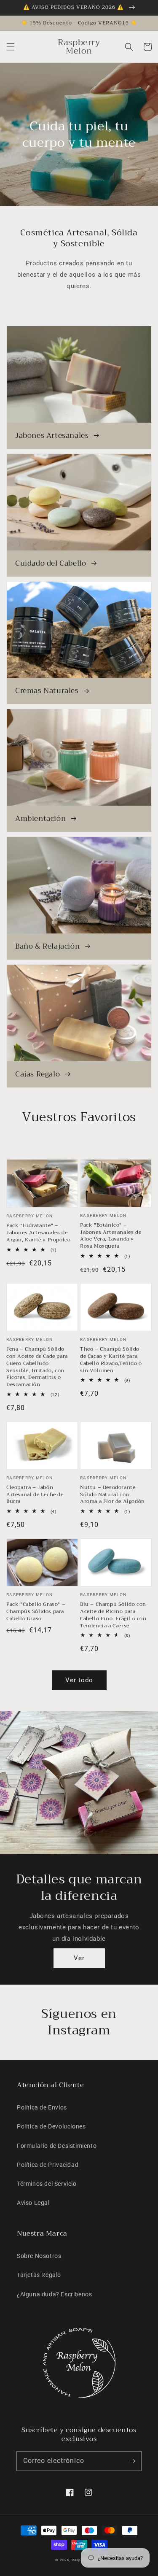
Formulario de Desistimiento (57, 2146)
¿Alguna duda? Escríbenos (54, 2294)
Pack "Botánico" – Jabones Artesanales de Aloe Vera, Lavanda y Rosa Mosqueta (111, 1236)
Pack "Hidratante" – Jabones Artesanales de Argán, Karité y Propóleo (38, 1233)
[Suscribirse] (132, 2461)
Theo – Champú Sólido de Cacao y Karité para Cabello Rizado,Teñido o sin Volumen (111, 1360)
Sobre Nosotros (39, 2256)
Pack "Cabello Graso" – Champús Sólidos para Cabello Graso (36, 1611)
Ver (79, 1958)
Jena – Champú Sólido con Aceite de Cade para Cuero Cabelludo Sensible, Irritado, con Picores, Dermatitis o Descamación (37, 1367)
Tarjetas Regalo (39, 2275)
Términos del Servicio (47, 2184)
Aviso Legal (33, 2203)
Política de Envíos (42, 2107)
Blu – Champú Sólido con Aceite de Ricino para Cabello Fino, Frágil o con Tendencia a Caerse (113, 1615)
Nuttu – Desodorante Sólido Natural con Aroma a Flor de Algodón (112, 1494)
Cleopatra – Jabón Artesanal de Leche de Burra (35, 1494)
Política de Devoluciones (51, 2126)
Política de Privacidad (48, 2165)
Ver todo (79, 1680)
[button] (11, 47)
